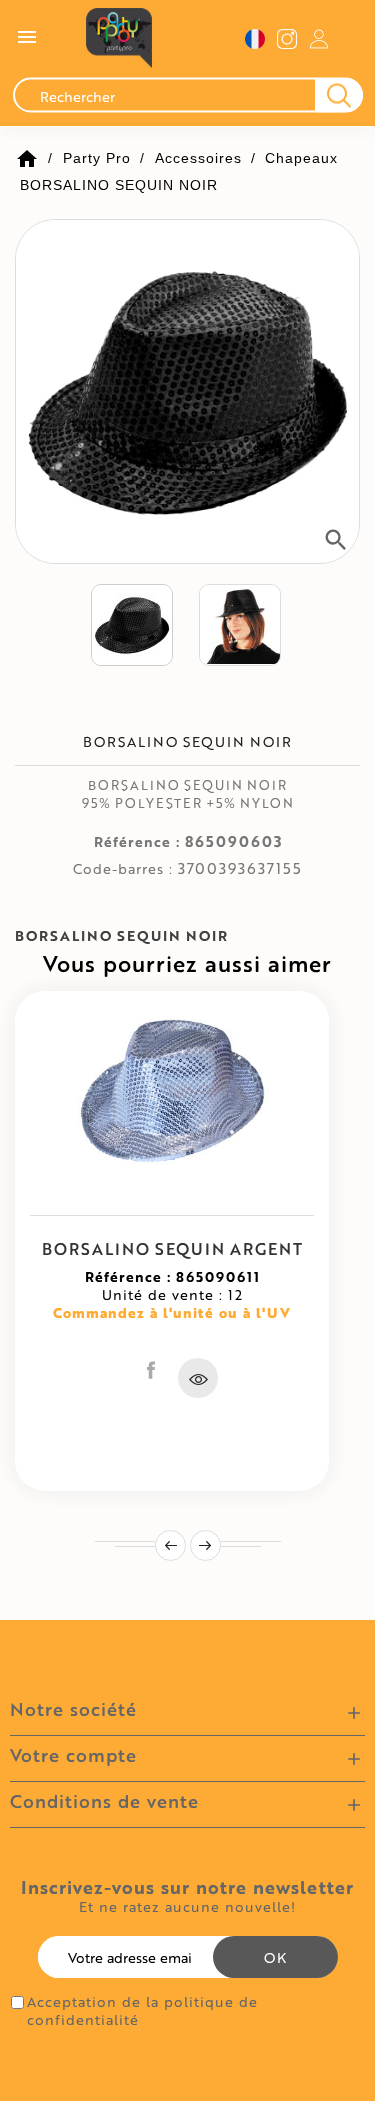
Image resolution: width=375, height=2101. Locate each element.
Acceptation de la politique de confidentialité (142, 2011)
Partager (151, 1370)
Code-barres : (123, 869)
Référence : (137, 842)
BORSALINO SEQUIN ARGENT (172, 1248)
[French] (255, 38)
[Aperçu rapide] (198, 1378)
